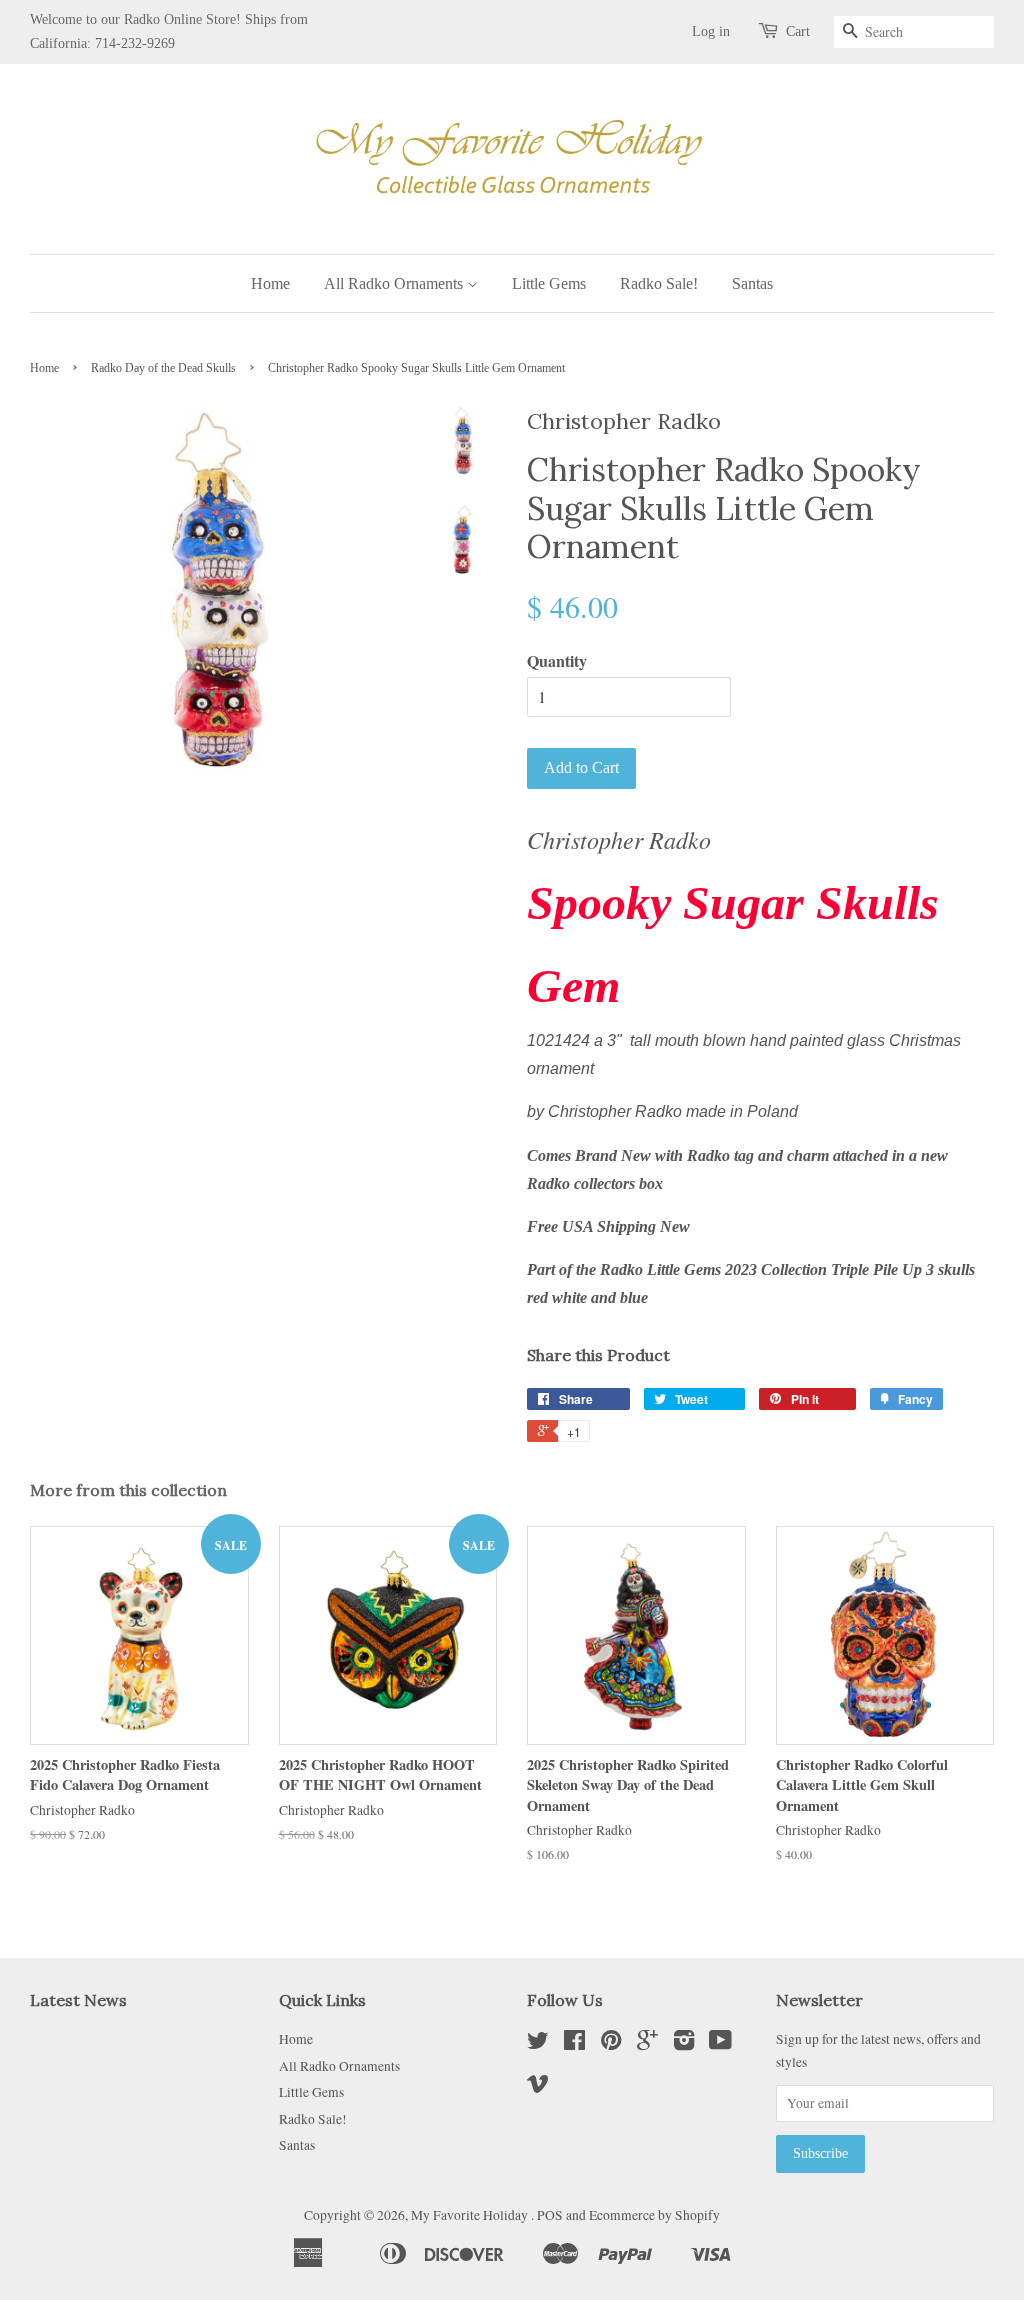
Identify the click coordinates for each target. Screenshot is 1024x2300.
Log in (711, 31)
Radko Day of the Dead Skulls (163, 368)
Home (270, 283)
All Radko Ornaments (395, 283)
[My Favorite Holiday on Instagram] (684, 2044)
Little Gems (549, 283)
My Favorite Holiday (471, 2215)
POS (550, 2215)
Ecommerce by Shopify (654, 2215)
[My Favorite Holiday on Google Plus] (647, 2044)
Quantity (557, 660)
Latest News (78, 2000)
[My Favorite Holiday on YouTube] (720, 2044)
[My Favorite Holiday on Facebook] (574, 2044)
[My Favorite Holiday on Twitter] (538, 2044)
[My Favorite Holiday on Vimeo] (538, 2087)
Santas (752, 283)
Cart (798, 31)
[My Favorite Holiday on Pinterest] (611, 2044)
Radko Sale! (659, 283)
